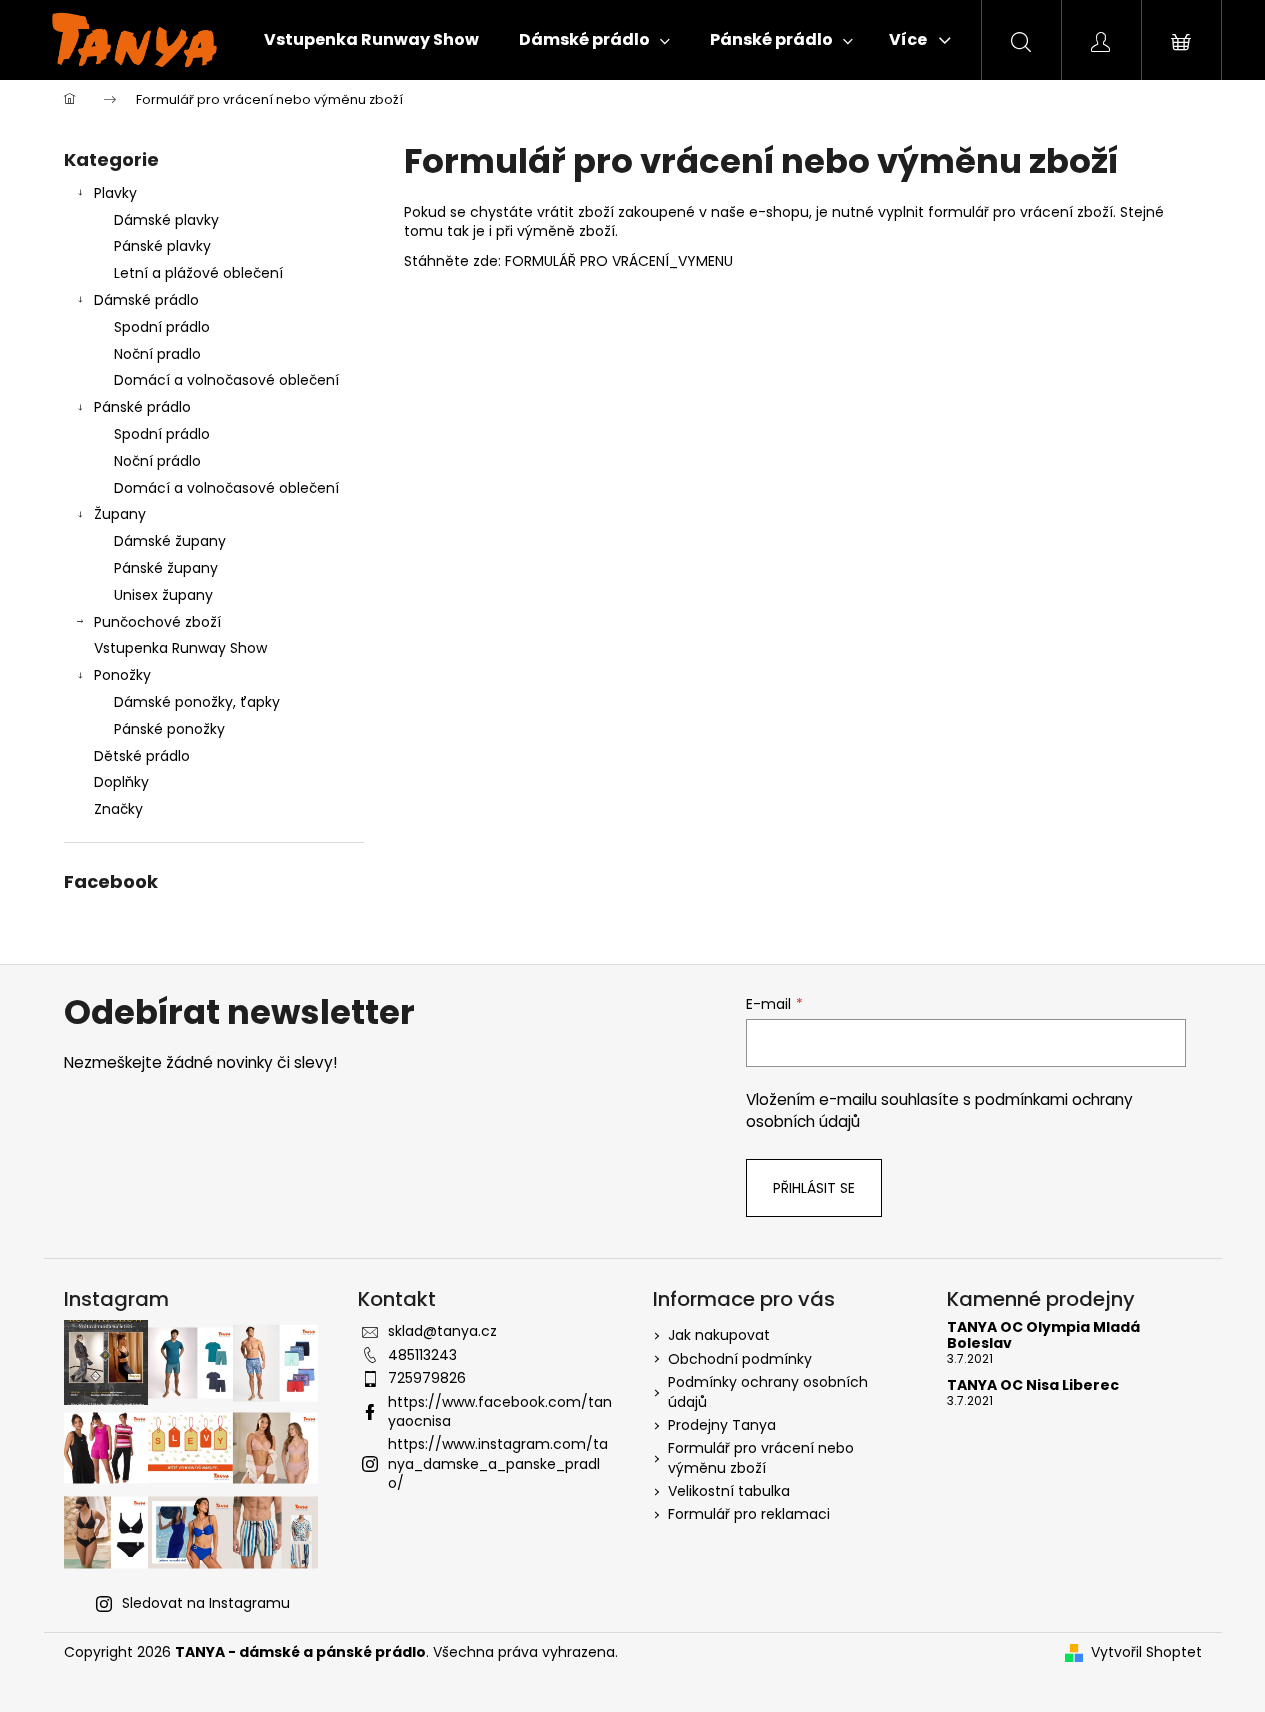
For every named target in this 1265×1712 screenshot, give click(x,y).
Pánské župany (166, 568)
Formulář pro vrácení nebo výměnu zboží (761, 1457)
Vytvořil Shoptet (1146, 1652)
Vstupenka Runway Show (180, 648)
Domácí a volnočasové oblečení (226, 380)
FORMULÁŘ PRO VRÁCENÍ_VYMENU (619, 261)
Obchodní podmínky (740, 1359)
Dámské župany (170, 541)
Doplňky (121, 782)
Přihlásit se (814, 1188)
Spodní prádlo (162, 327)
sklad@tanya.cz (442, 1331)
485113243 (422, 1355)
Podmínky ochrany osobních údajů (768, 1391)
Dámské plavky (166, 220)
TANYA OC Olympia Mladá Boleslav (1043, 1335)
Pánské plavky (162, 246)
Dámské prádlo (146, 300)
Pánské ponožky (169, 729)
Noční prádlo (157, 461)
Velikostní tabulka (729, 1491)
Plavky (115, 193)
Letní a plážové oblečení (198, 273)
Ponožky (122, 675)
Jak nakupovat (719, 1335)
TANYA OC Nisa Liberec (1033, 1385)
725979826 (427, 1378)
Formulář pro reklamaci (749, 1514)
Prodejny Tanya (722, 1425)
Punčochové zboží (157, 622)
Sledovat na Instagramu (206, 1603)
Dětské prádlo (142, 756)
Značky (118, 809)
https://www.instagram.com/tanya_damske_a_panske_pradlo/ (498, 1463)
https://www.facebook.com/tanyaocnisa (500, 1411)
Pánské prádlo (142, 407)
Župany (120, 514)
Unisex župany (163, 595)
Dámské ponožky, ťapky (197, 702)
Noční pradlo (157, 354)
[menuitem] (371, 40)
